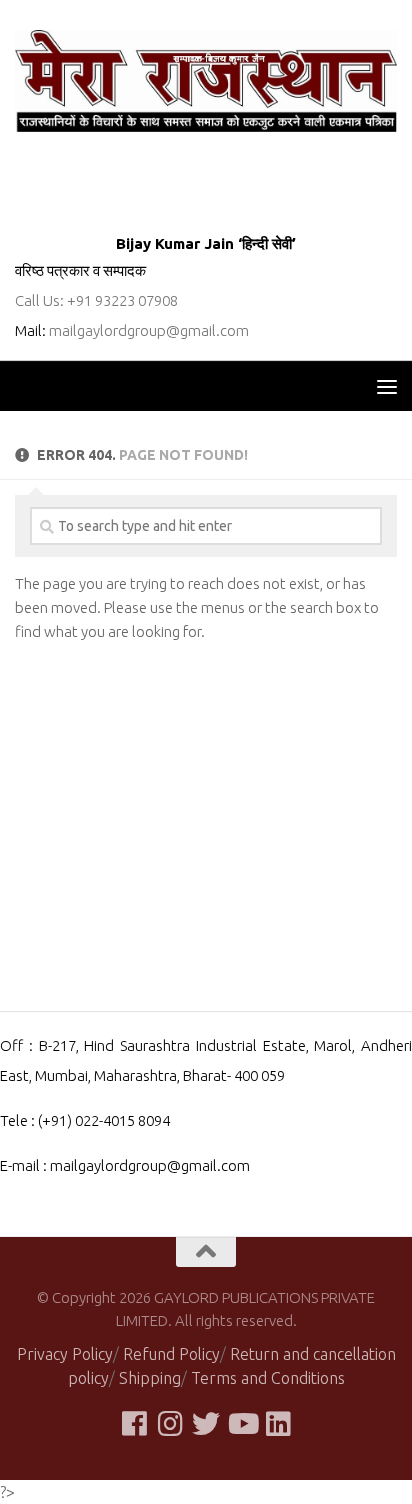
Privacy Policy (65, 1354)
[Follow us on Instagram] (170, 1424)
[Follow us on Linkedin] (278, 1424)
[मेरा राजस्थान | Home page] (206, 81)
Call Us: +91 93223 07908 (96, 300)
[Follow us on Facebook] (134, 1424)
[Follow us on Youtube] (242, 1424)
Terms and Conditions (268, 1378)
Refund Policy (171, 1354)
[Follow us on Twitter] (206, 1424)
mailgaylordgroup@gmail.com (149, 330)
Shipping (150, 1378)
